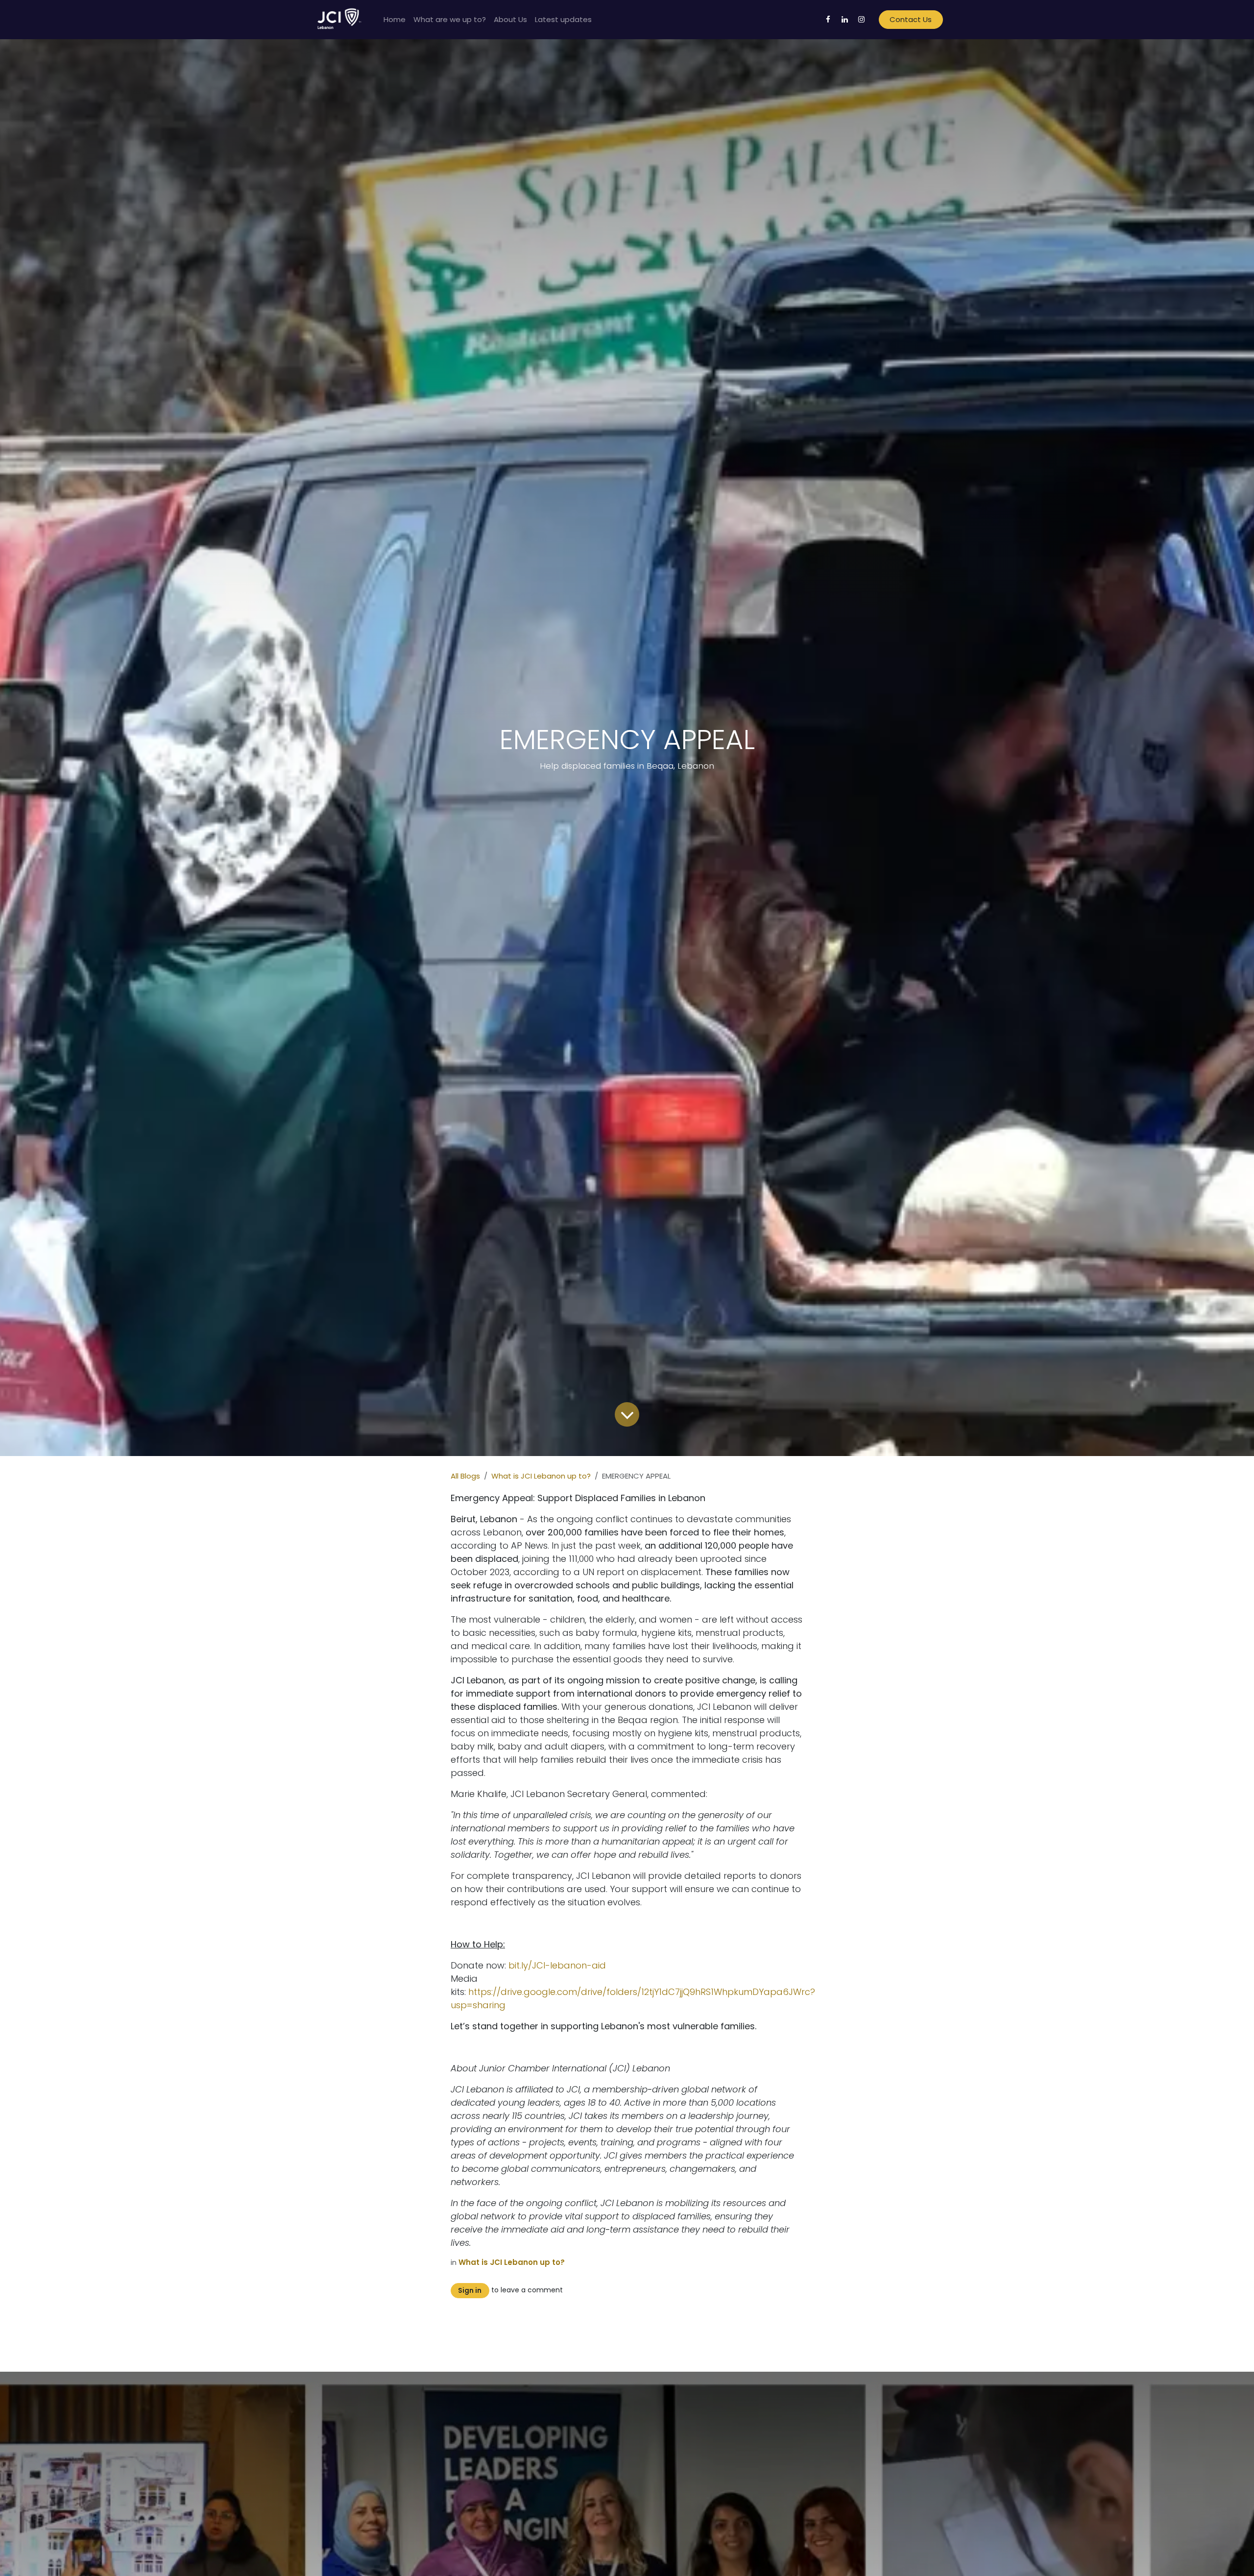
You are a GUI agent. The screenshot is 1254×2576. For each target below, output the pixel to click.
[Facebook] (828, 20)
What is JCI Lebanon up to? (541, 1476)
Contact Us (911, 19)
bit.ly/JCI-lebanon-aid (557, 1965)
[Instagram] (862, 20)
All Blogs (465, 1476)
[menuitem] (395, 20)
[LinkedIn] (845, 20)
